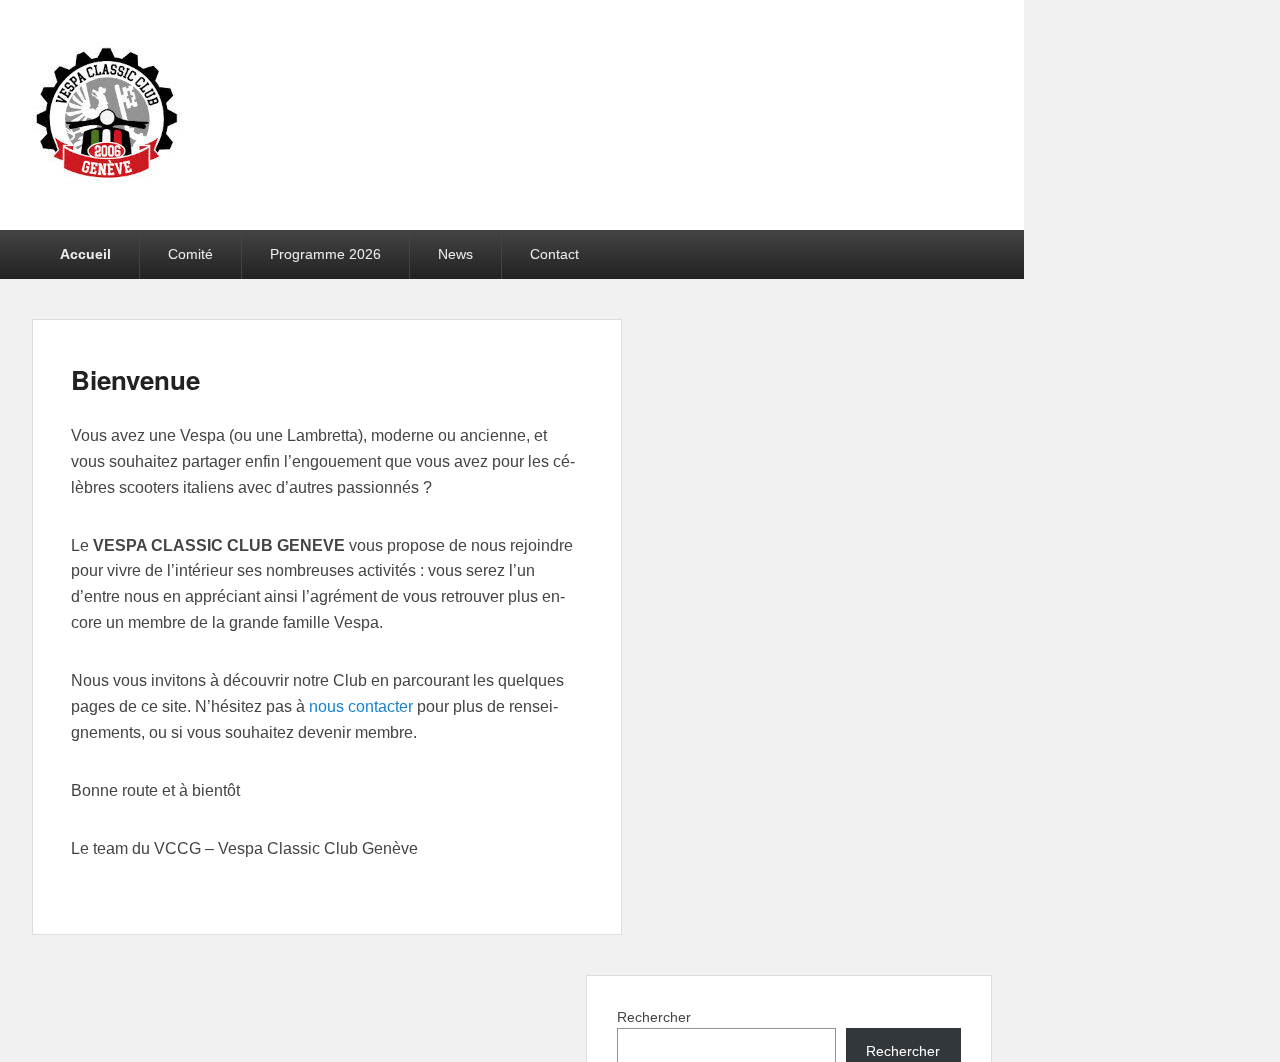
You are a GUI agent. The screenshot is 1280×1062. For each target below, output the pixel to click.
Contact (554, 254)
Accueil (85, 254)
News (455, 254)
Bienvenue (135, 379)
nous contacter (361, 706)
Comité (190, 254)
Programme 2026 (325, 254)
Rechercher (654, 1017)
